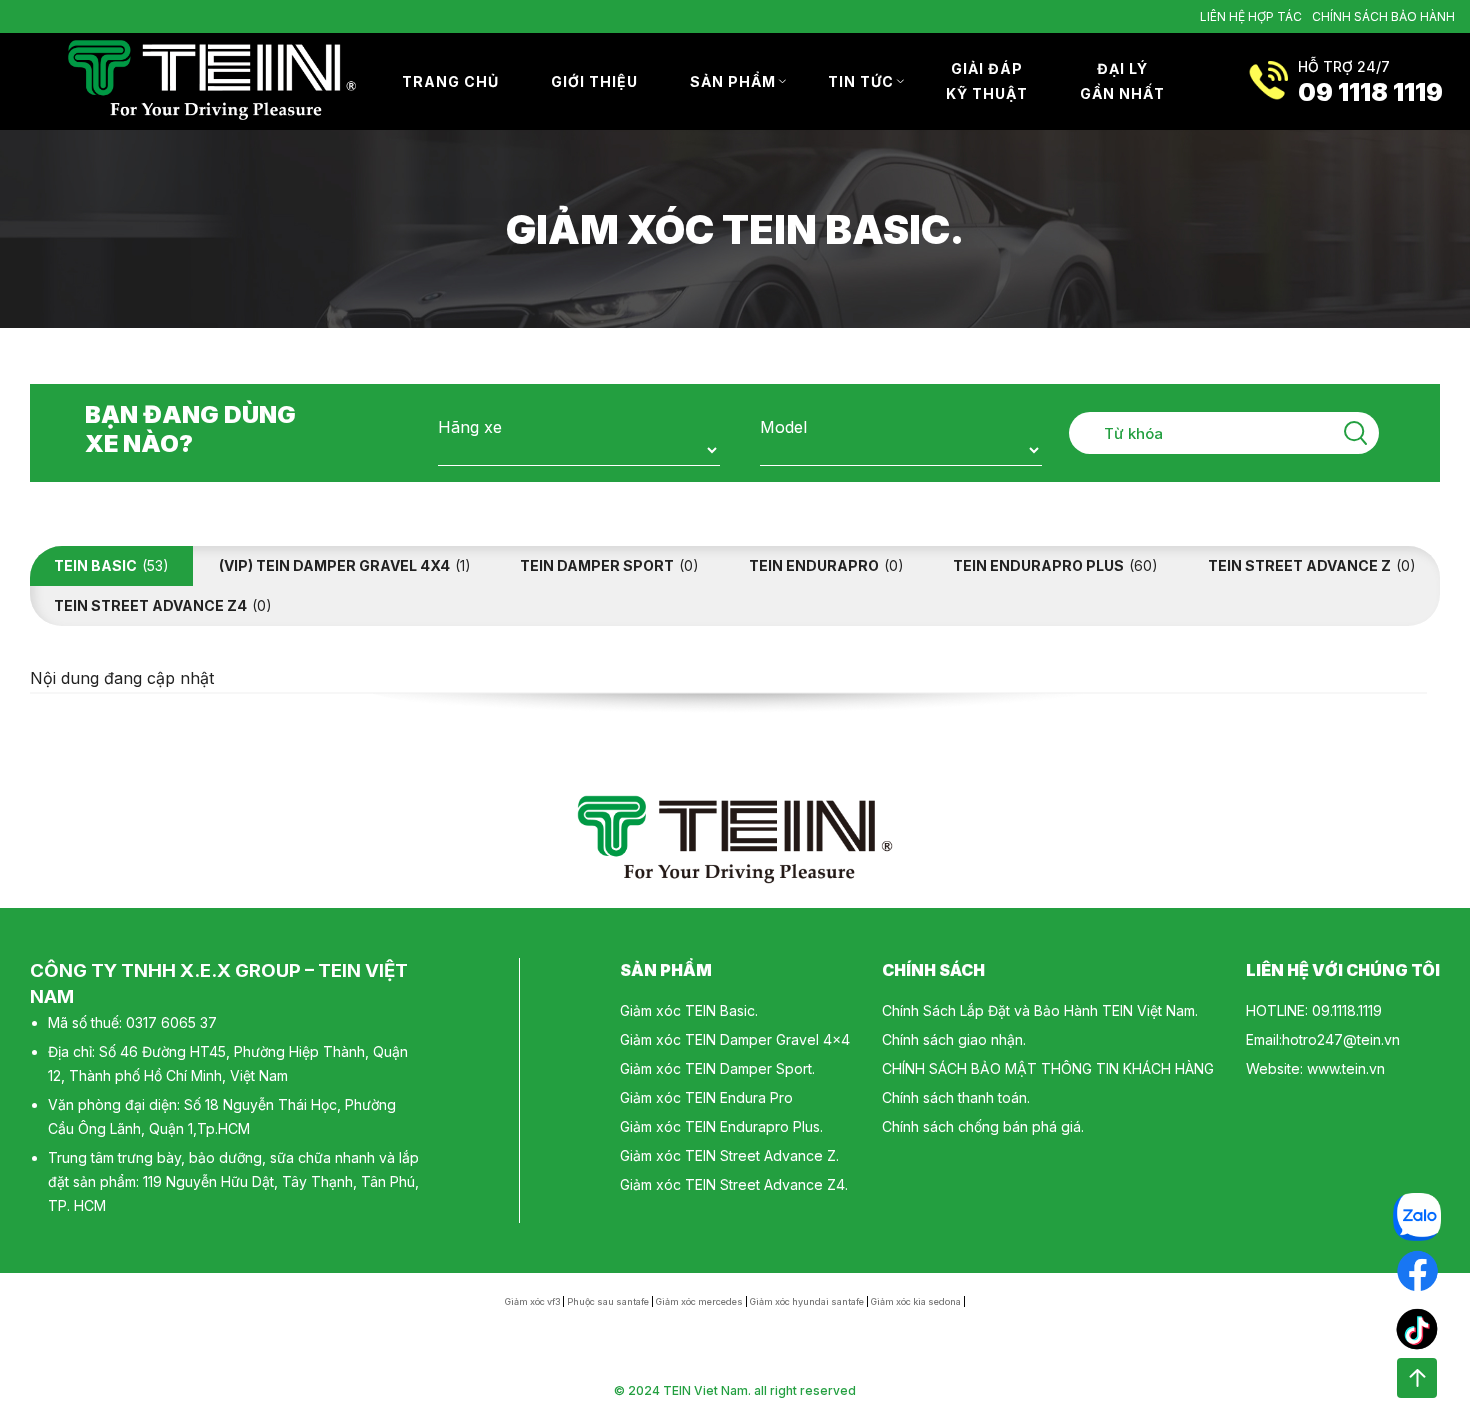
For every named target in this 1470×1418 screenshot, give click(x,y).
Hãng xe (470, 427)
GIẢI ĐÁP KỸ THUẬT (987, 81)
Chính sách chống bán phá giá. (983, 1126)
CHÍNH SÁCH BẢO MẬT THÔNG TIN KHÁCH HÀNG (1048, 1068)
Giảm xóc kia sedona (916, 1301)
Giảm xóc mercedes (699, 1301)
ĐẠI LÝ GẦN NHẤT (1122, 81)
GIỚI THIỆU (594, 81)
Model (783, 427)
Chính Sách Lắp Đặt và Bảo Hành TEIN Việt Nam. (1040, 1010)
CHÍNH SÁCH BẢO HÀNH (1383, 16)
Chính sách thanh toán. (956, 1097)
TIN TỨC (861, 81)
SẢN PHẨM (733, 81)
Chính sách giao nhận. (954, 1039)
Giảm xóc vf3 (532, 1301)
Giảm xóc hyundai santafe (807, 1301)
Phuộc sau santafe (608, 1301)
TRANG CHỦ (450, 81)
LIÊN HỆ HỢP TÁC (1251, 16)
